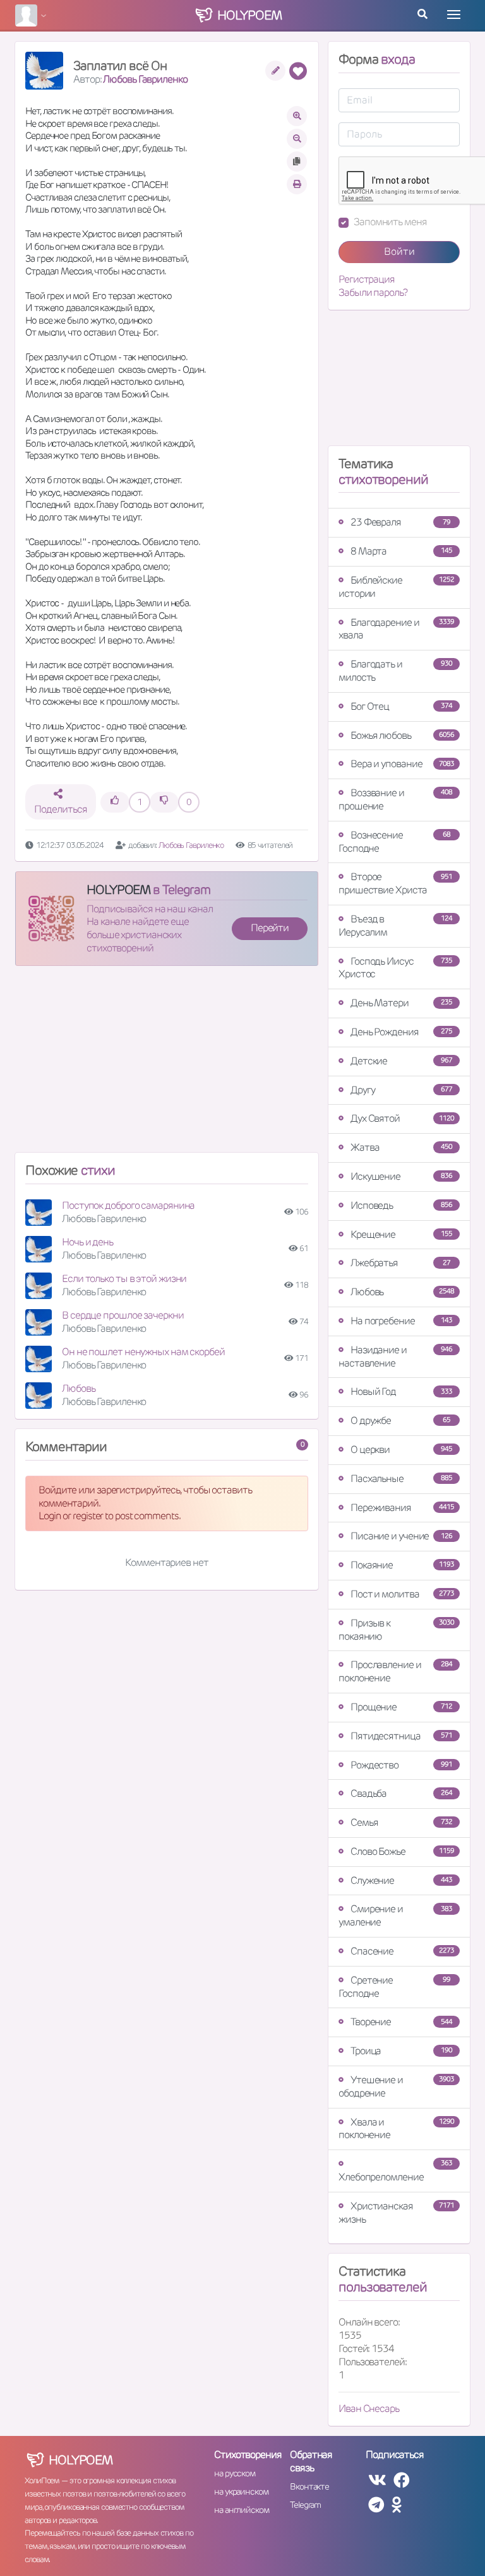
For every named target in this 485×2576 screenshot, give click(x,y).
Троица (401, 2051)
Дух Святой (402, 1118)
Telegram (305, 2505)
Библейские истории (396, 587)
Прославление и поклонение (395, 1671)
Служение (401, 1880)
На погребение (401, 1321)
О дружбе (400, 1420)
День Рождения (401, 1032)
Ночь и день (87, 1242)
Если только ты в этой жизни (124, 1279)
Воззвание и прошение (395, 799)
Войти (399, 251)
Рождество (401, 1765)
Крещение (401, 1234)
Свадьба (401, 1793)
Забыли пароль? (373, 293)
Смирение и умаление (395, 1915)
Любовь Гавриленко (145, 79)
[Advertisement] (167, 1064)
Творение (401, 2022)
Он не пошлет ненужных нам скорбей (143, 1352)
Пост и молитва (402, 1594)
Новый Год (401, 1391)
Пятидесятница (401, 1736)
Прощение (401, 1707)
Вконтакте (309, 2486)
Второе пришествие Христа (395, 883)
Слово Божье (402, 1851)
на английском (242, 2510)
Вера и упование (402, 764)
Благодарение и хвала (396, 629)
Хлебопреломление (395, 2171)
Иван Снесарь (369, 2408)
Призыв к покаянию (396, 1630)
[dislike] (164, 802)
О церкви (401, 1450)
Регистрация (367, 279)
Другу (401, 1090)
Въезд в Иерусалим (395, 926)
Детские (401, 1061)
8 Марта (401, 551)
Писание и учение (401, 1536)
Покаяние (402, 1565)
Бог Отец (401, 706)
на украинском (241, 2491)
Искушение (401, 1176)
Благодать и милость (395, 671)
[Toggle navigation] (454, 15)
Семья (401, 1822)
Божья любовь (402, 735)
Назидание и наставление (395, 1356)
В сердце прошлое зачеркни (123, 1315)
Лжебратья (400, 1263)
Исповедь (401, 1205)
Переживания (402, 1508)
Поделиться (60, 809)
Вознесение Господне (394, 842)
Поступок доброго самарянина (128, 1205)
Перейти (270, 928)
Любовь (78, 1388)
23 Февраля (400, 522)
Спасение (402, 1951)
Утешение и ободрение (396, 2086)
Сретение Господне (394, 1987)
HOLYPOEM (118, 890)
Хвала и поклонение (396, 2129)
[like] (115, 802)
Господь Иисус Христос (395, 968)
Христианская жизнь (396, 2213)
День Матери (401, 1003)
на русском (235, 2473)
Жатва (401, 1147)
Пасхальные (401, 1479)
